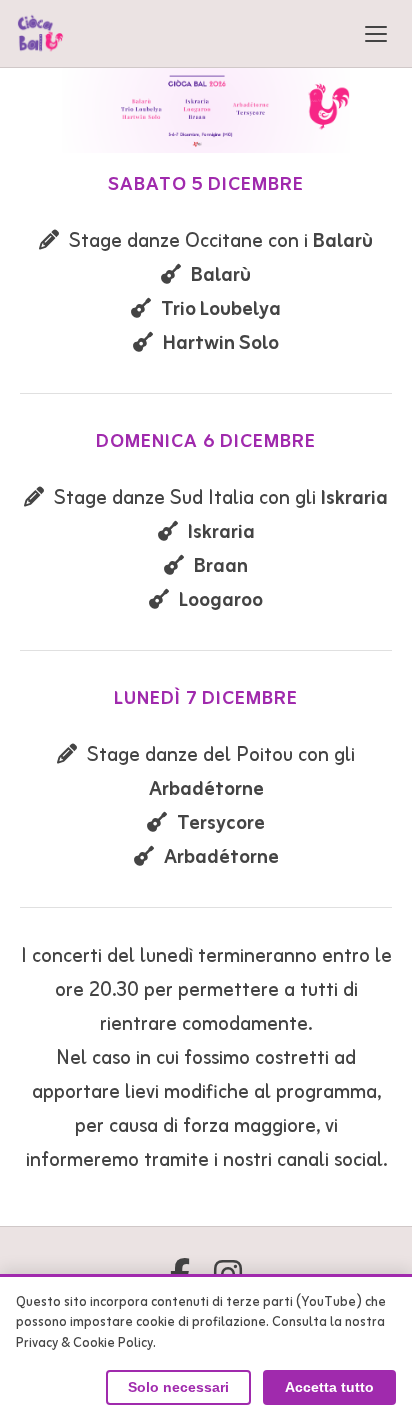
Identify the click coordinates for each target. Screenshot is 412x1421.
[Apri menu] (376, 34)
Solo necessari (178, 1387)
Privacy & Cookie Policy (84, 1343)
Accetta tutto (329, 1387)
